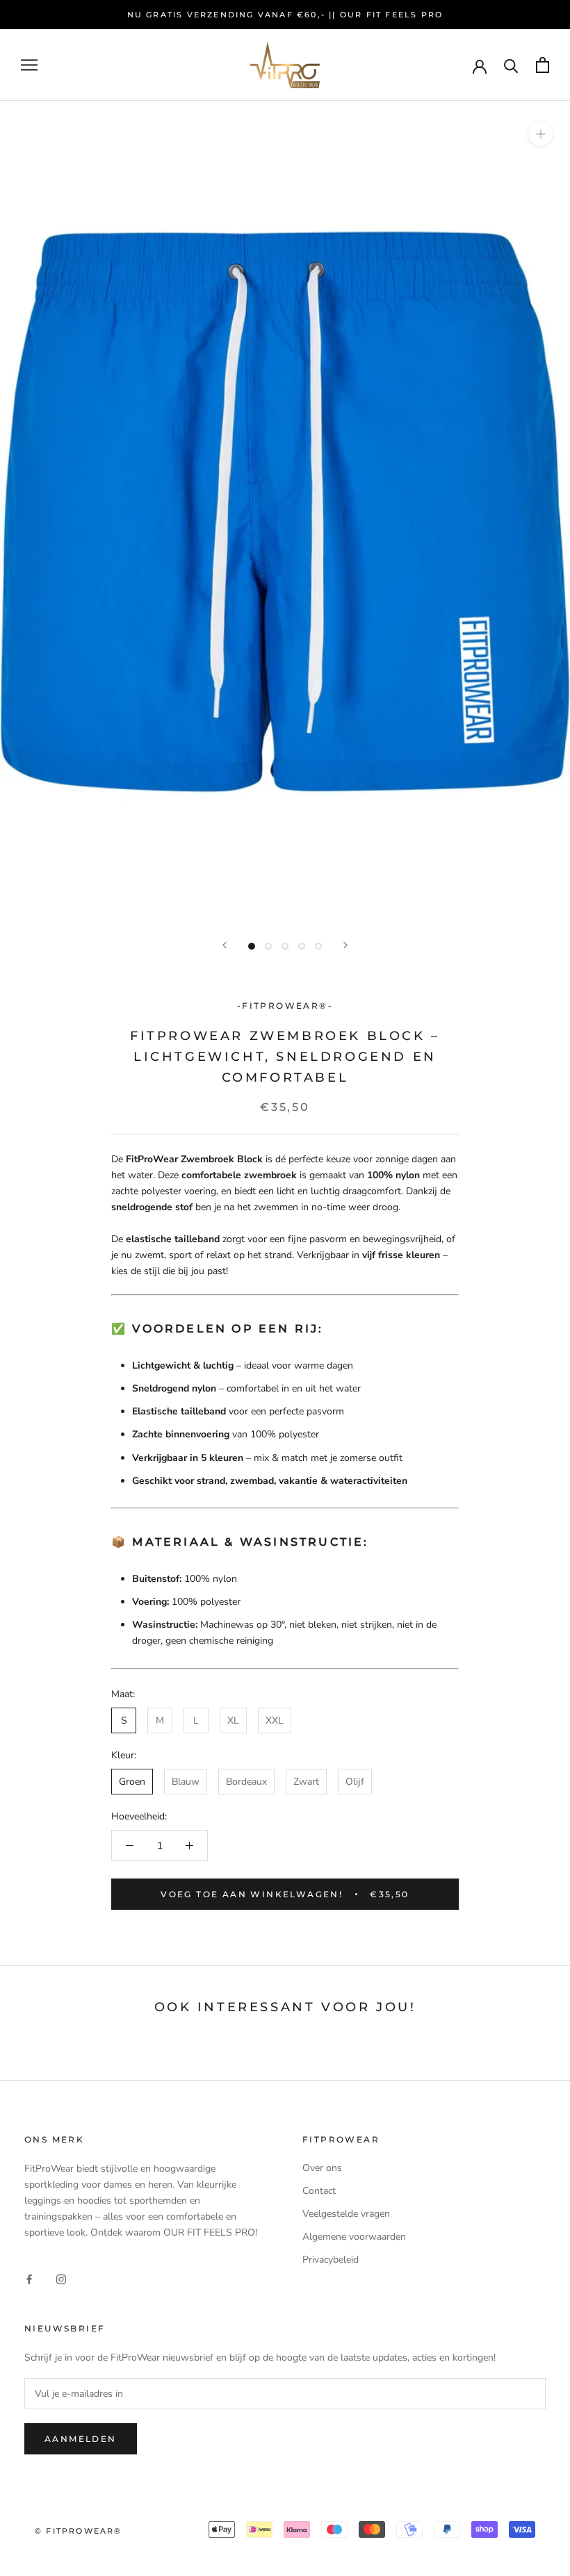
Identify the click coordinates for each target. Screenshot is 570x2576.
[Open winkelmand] (543, 65)
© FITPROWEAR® (79, 2531)
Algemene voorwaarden (354, 2237)
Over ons (322, 2168)
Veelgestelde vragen (346, 2214)
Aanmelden (81, 2439)
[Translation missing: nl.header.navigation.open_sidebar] (29, 65)
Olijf (355, 1782)
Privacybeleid (331, 2260)
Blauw (186, 1782)
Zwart (306, 1782)
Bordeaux (246, 1782)
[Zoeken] (511, 65)
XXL (275, 1720)
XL (233, 1720)
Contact (319, 2191)
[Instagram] (61, 2279)
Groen (132, 1782)
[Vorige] (225, 945)
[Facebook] (29, 2279)
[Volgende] (345, 945)
